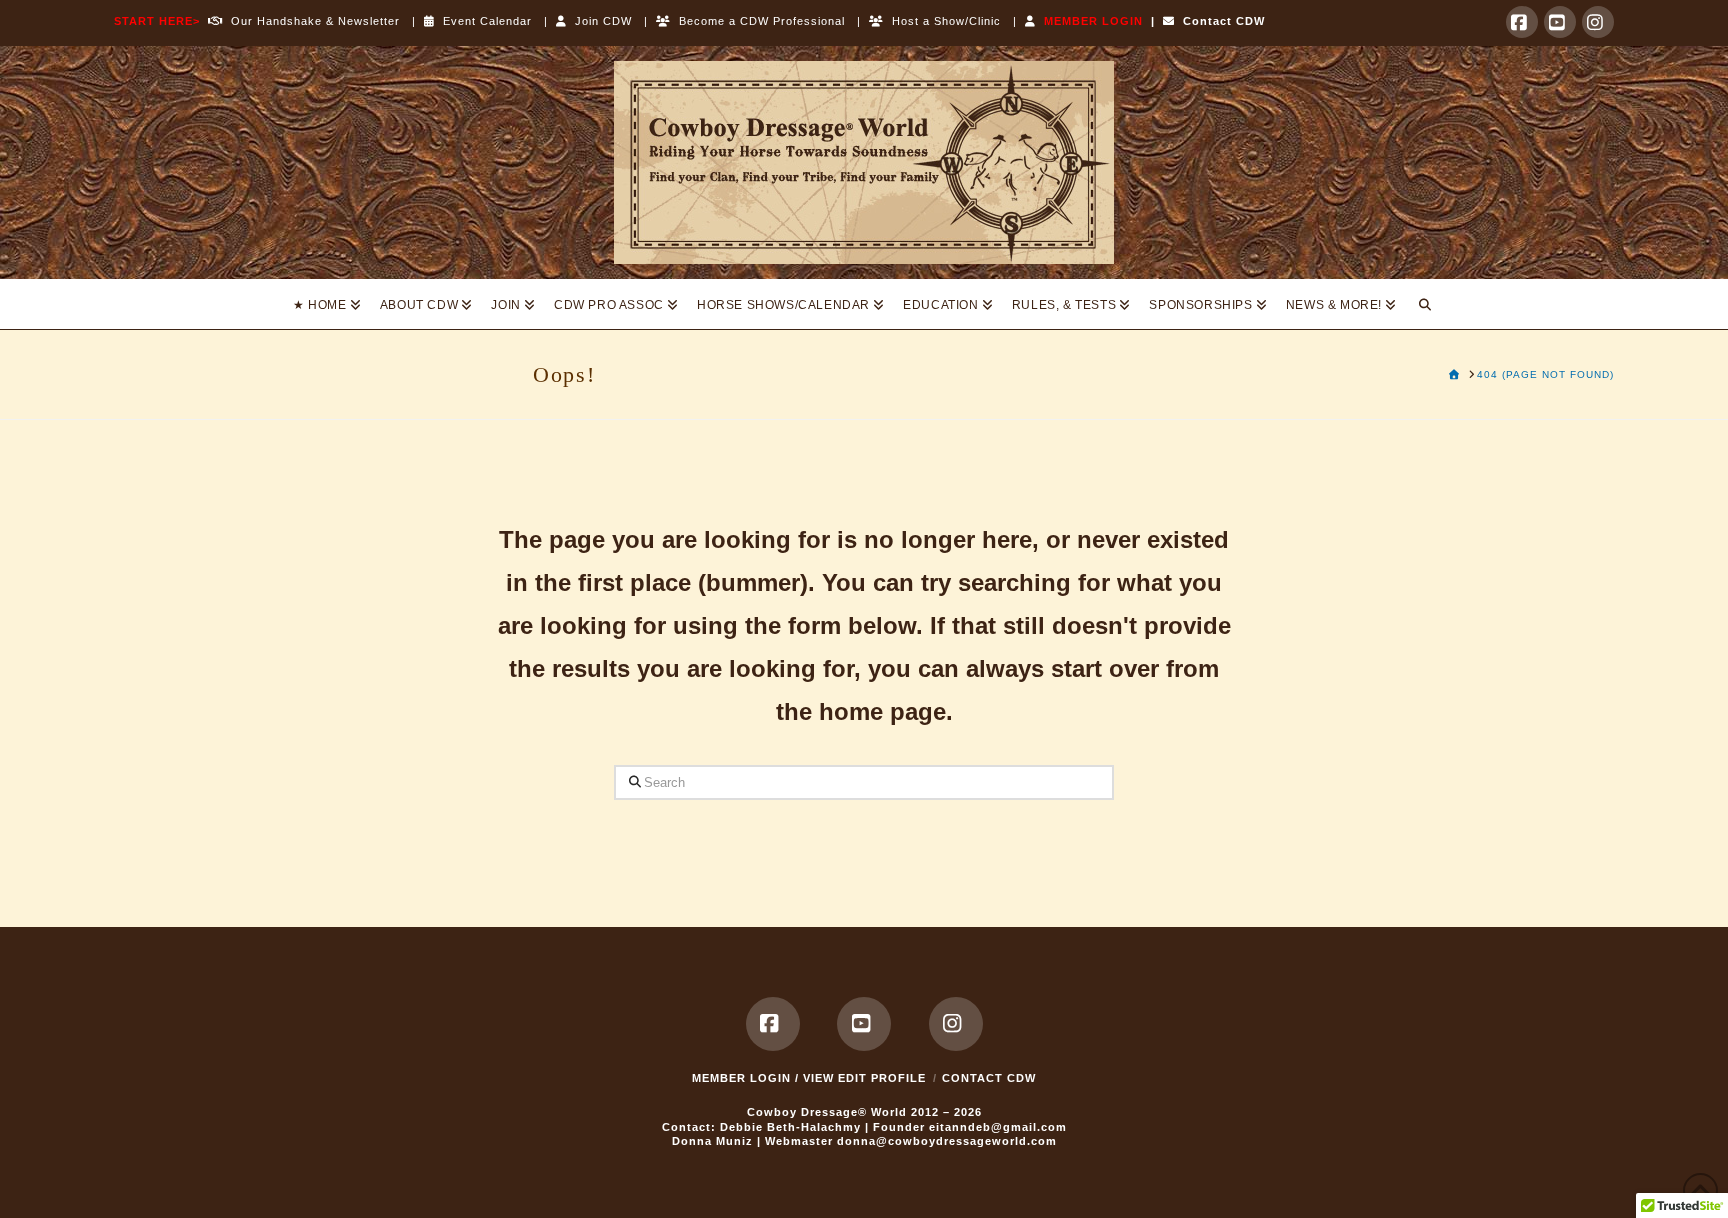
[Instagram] (1598, 22)
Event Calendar (483, 21)
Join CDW (599, 21)
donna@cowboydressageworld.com (947, 1141)
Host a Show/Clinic (942, 21)
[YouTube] (1560, 22)
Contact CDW (1220, 21)
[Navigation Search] (1425, 304)
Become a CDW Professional (758, 21)
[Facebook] (1522, 22)
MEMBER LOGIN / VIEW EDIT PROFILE (809, 1078)
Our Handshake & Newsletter (311, 21)
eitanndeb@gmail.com (998, 1127)
